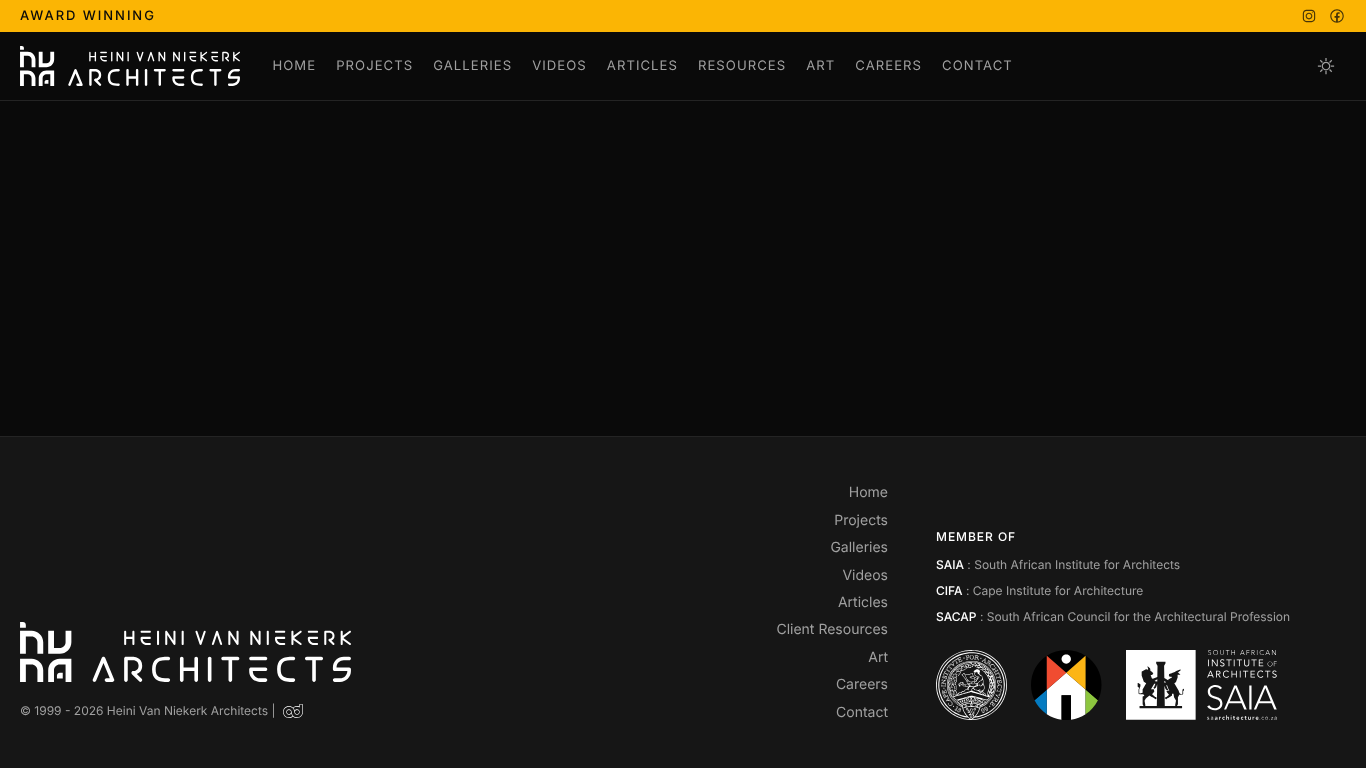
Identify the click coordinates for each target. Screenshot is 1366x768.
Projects (374, 66)
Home (294, 66)
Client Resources (832, 629)
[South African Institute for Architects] (1201, 685)
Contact (977, 66)
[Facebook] (1337, 16)
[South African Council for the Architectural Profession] (1066, 685)
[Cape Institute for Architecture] (971, 685)
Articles (642, 66)
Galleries (472, 66)
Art (820, 66)
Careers (888, 66)
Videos (559, 66)
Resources (742, 66)
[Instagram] (1309, 16)
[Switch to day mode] (1326, 66)
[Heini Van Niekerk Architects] (130, 66)
